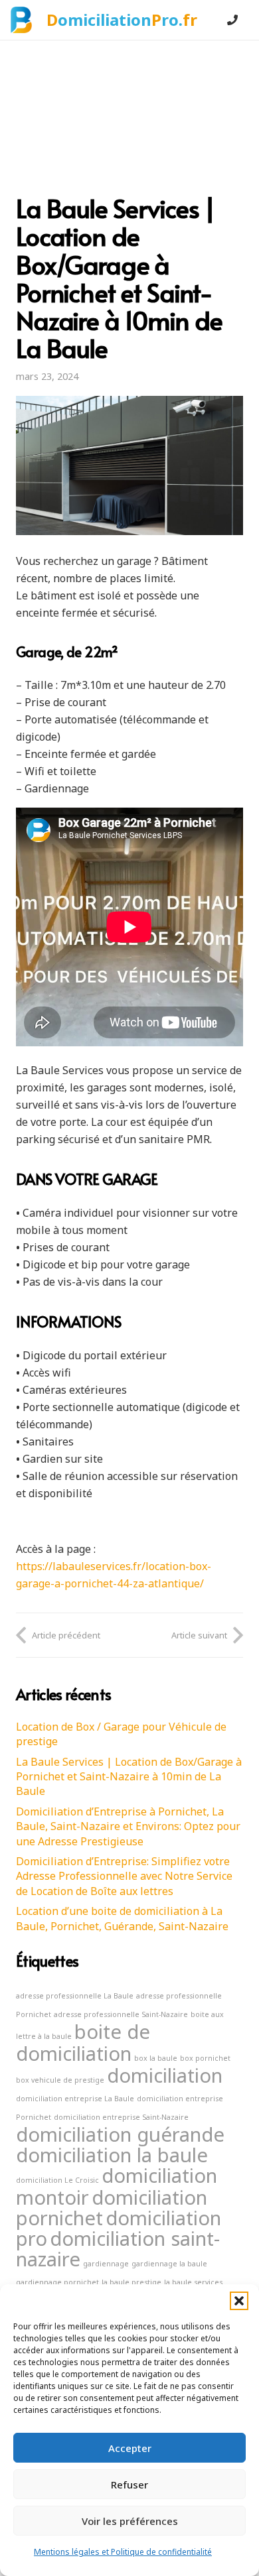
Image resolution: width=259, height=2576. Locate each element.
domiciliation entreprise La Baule (75, 2099)
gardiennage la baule (169, 2264)
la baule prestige (131, 2282)
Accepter (130, 2448)
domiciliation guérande (120, 2134)
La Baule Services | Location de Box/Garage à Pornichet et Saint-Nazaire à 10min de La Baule (129, 1777)
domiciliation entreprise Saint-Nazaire (121, 2117)
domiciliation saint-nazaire (118, 2249)
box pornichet (205, 2058)
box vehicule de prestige (60, 2080)
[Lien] (232, 20)
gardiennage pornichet (57, 2282)
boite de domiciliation (83, 2043)
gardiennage (106, 2264)
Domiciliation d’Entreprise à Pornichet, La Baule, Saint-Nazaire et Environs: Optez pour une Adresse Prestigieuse (128, 1826)
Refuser (129, 2484)
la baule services (193, 2282)
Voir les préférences (130, 2521)
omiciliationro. (122, 20)
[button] (239, 2301)
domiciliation (165, 2075)
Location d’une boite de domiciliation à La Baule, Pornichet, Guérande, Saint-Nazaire (122, 1918)
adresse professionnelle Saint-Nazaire (121, 2014)
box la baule (156, 2058)
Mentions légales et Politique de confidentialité (123, 2552)
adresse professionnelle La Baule (75, 1996)
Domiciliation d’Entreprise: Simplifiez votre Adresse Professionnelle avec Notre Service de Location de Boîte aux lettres (124, 1876)
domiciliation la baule (112, 2155)
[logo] (21, 20)
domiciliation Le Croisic (57, 2180)
